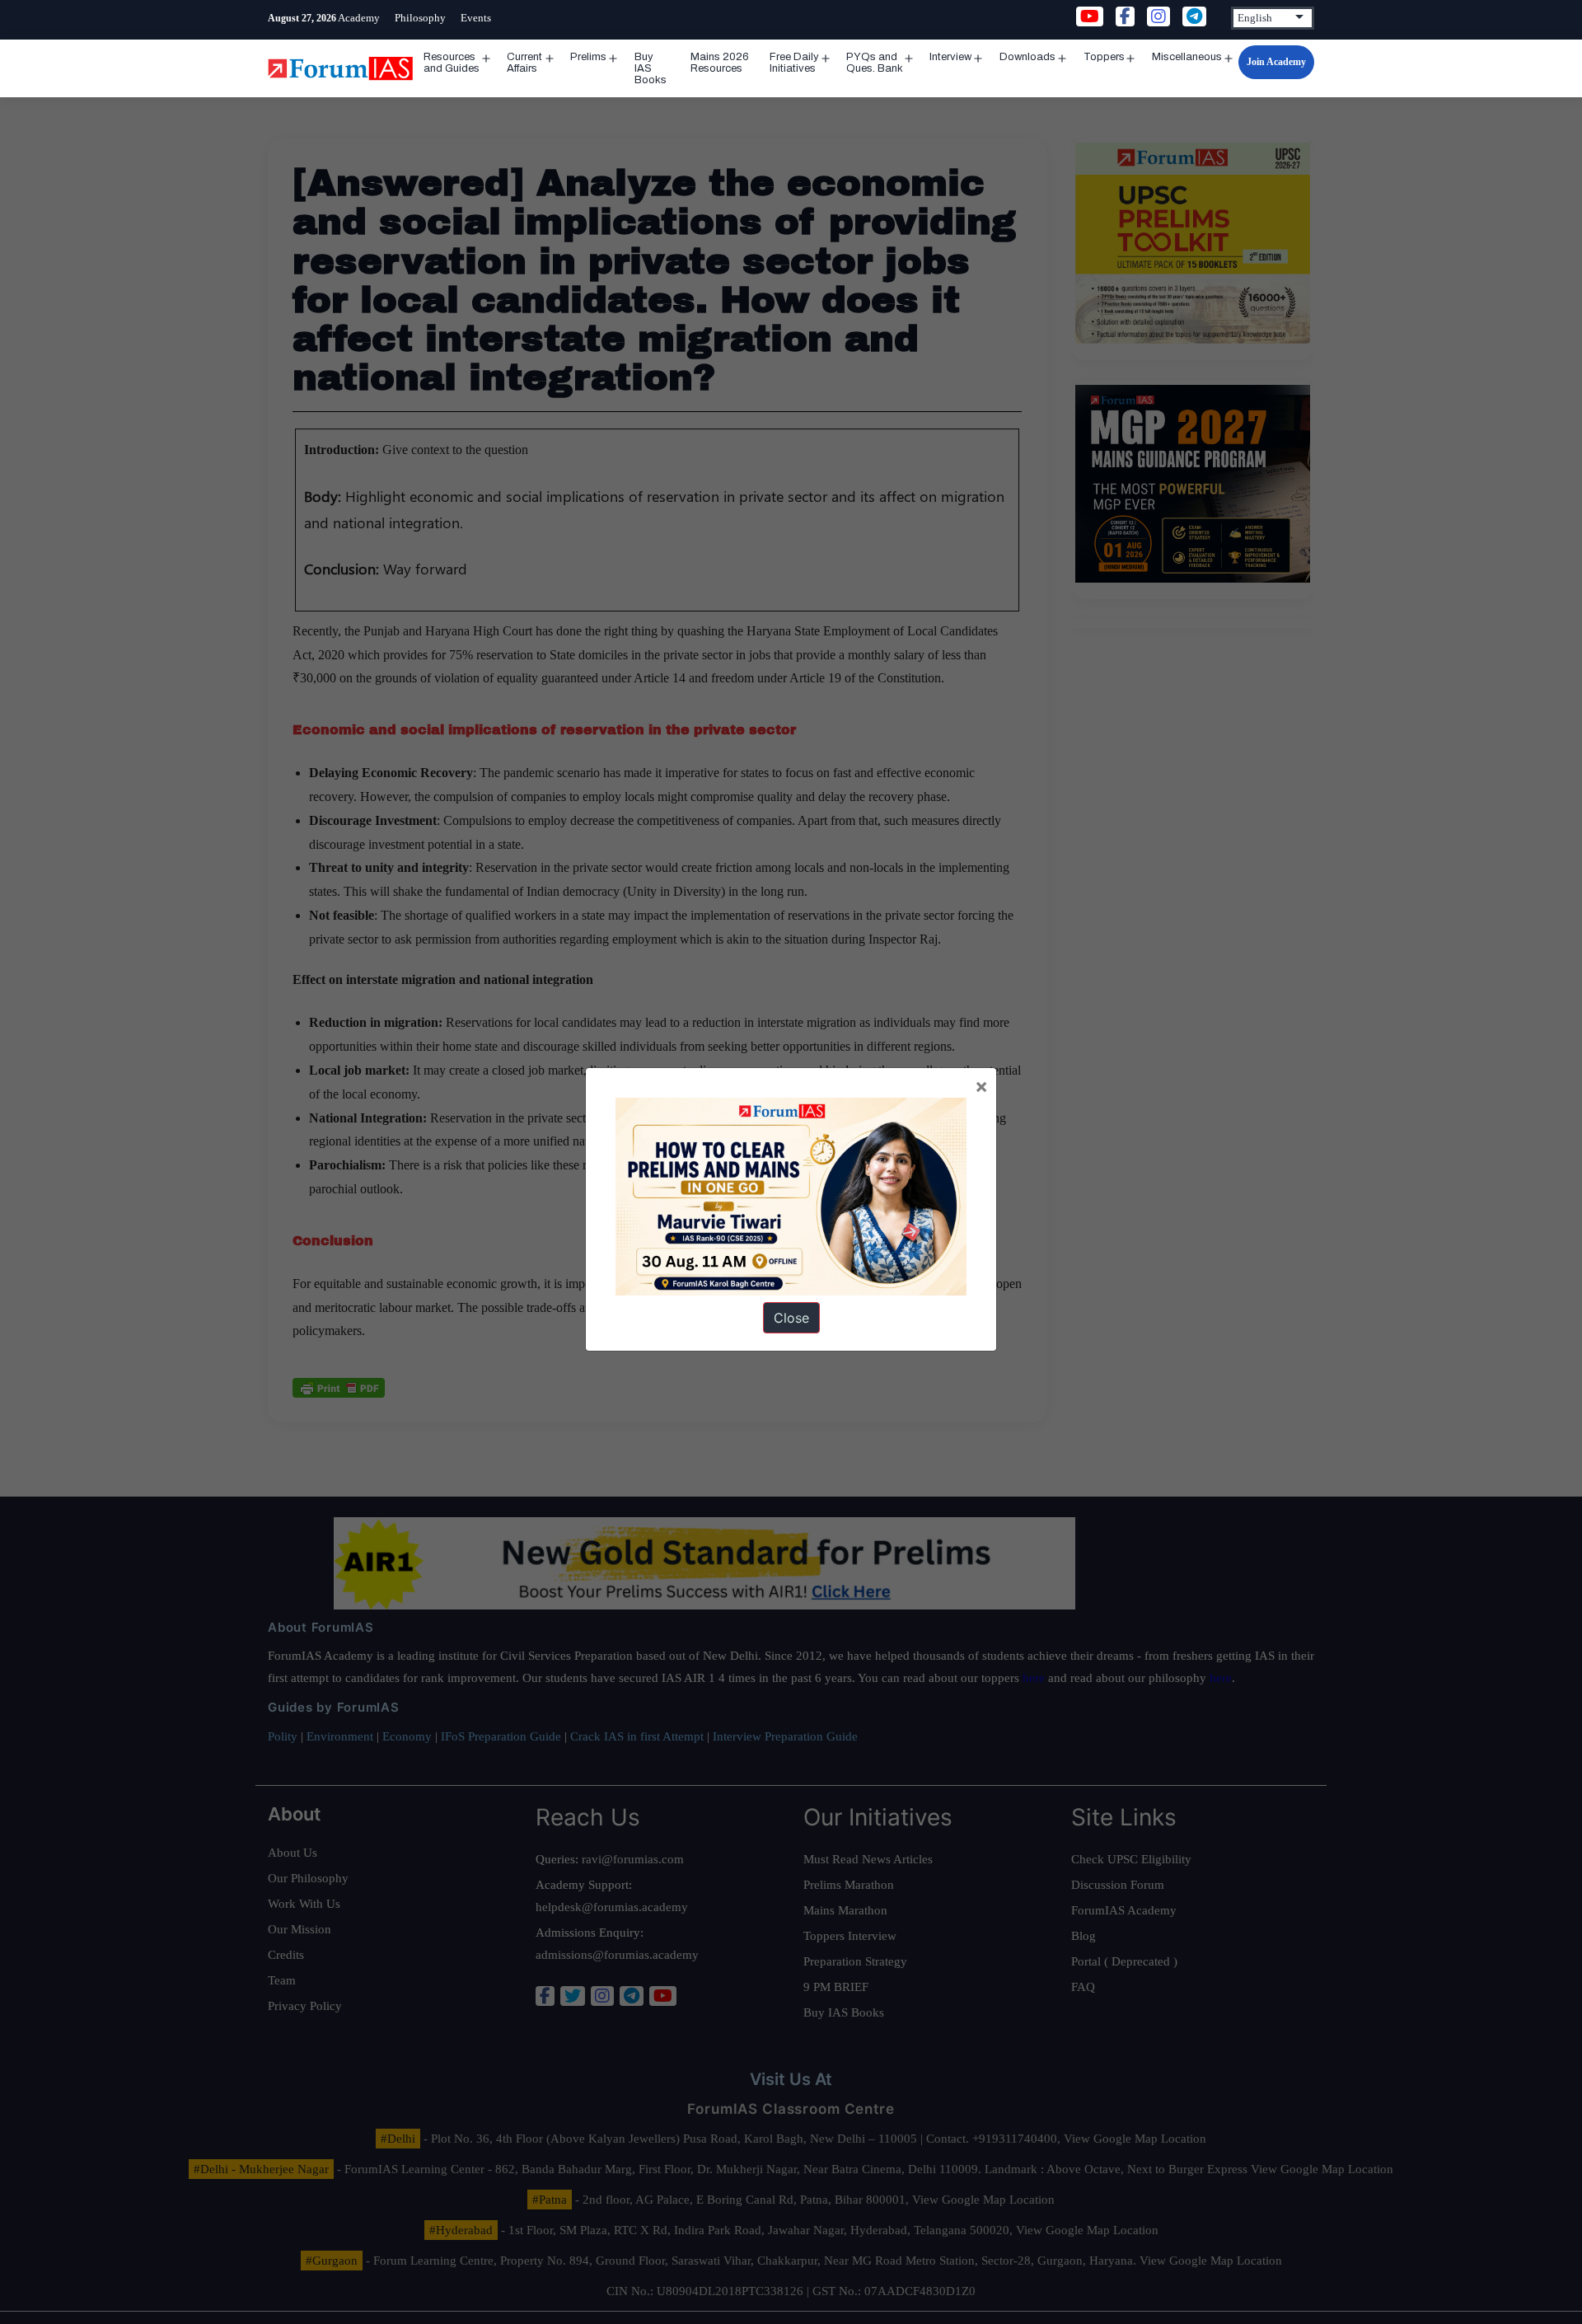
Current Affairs (524, 63)
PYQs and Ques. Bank (875, 63)
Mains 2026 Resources (720, 63)
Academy (359, 18)
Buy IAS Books (651, 68)
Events (476, 18)
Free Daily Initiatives (794, 63)
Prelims (588, 57)
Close (791, 1318)
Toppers (1104, 57)
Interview (950, 57)
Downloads (1027, 57)
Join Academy (1276, 62)
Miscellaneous (1187, 57)
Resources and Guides (452, 63)
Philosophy (420, 18)
